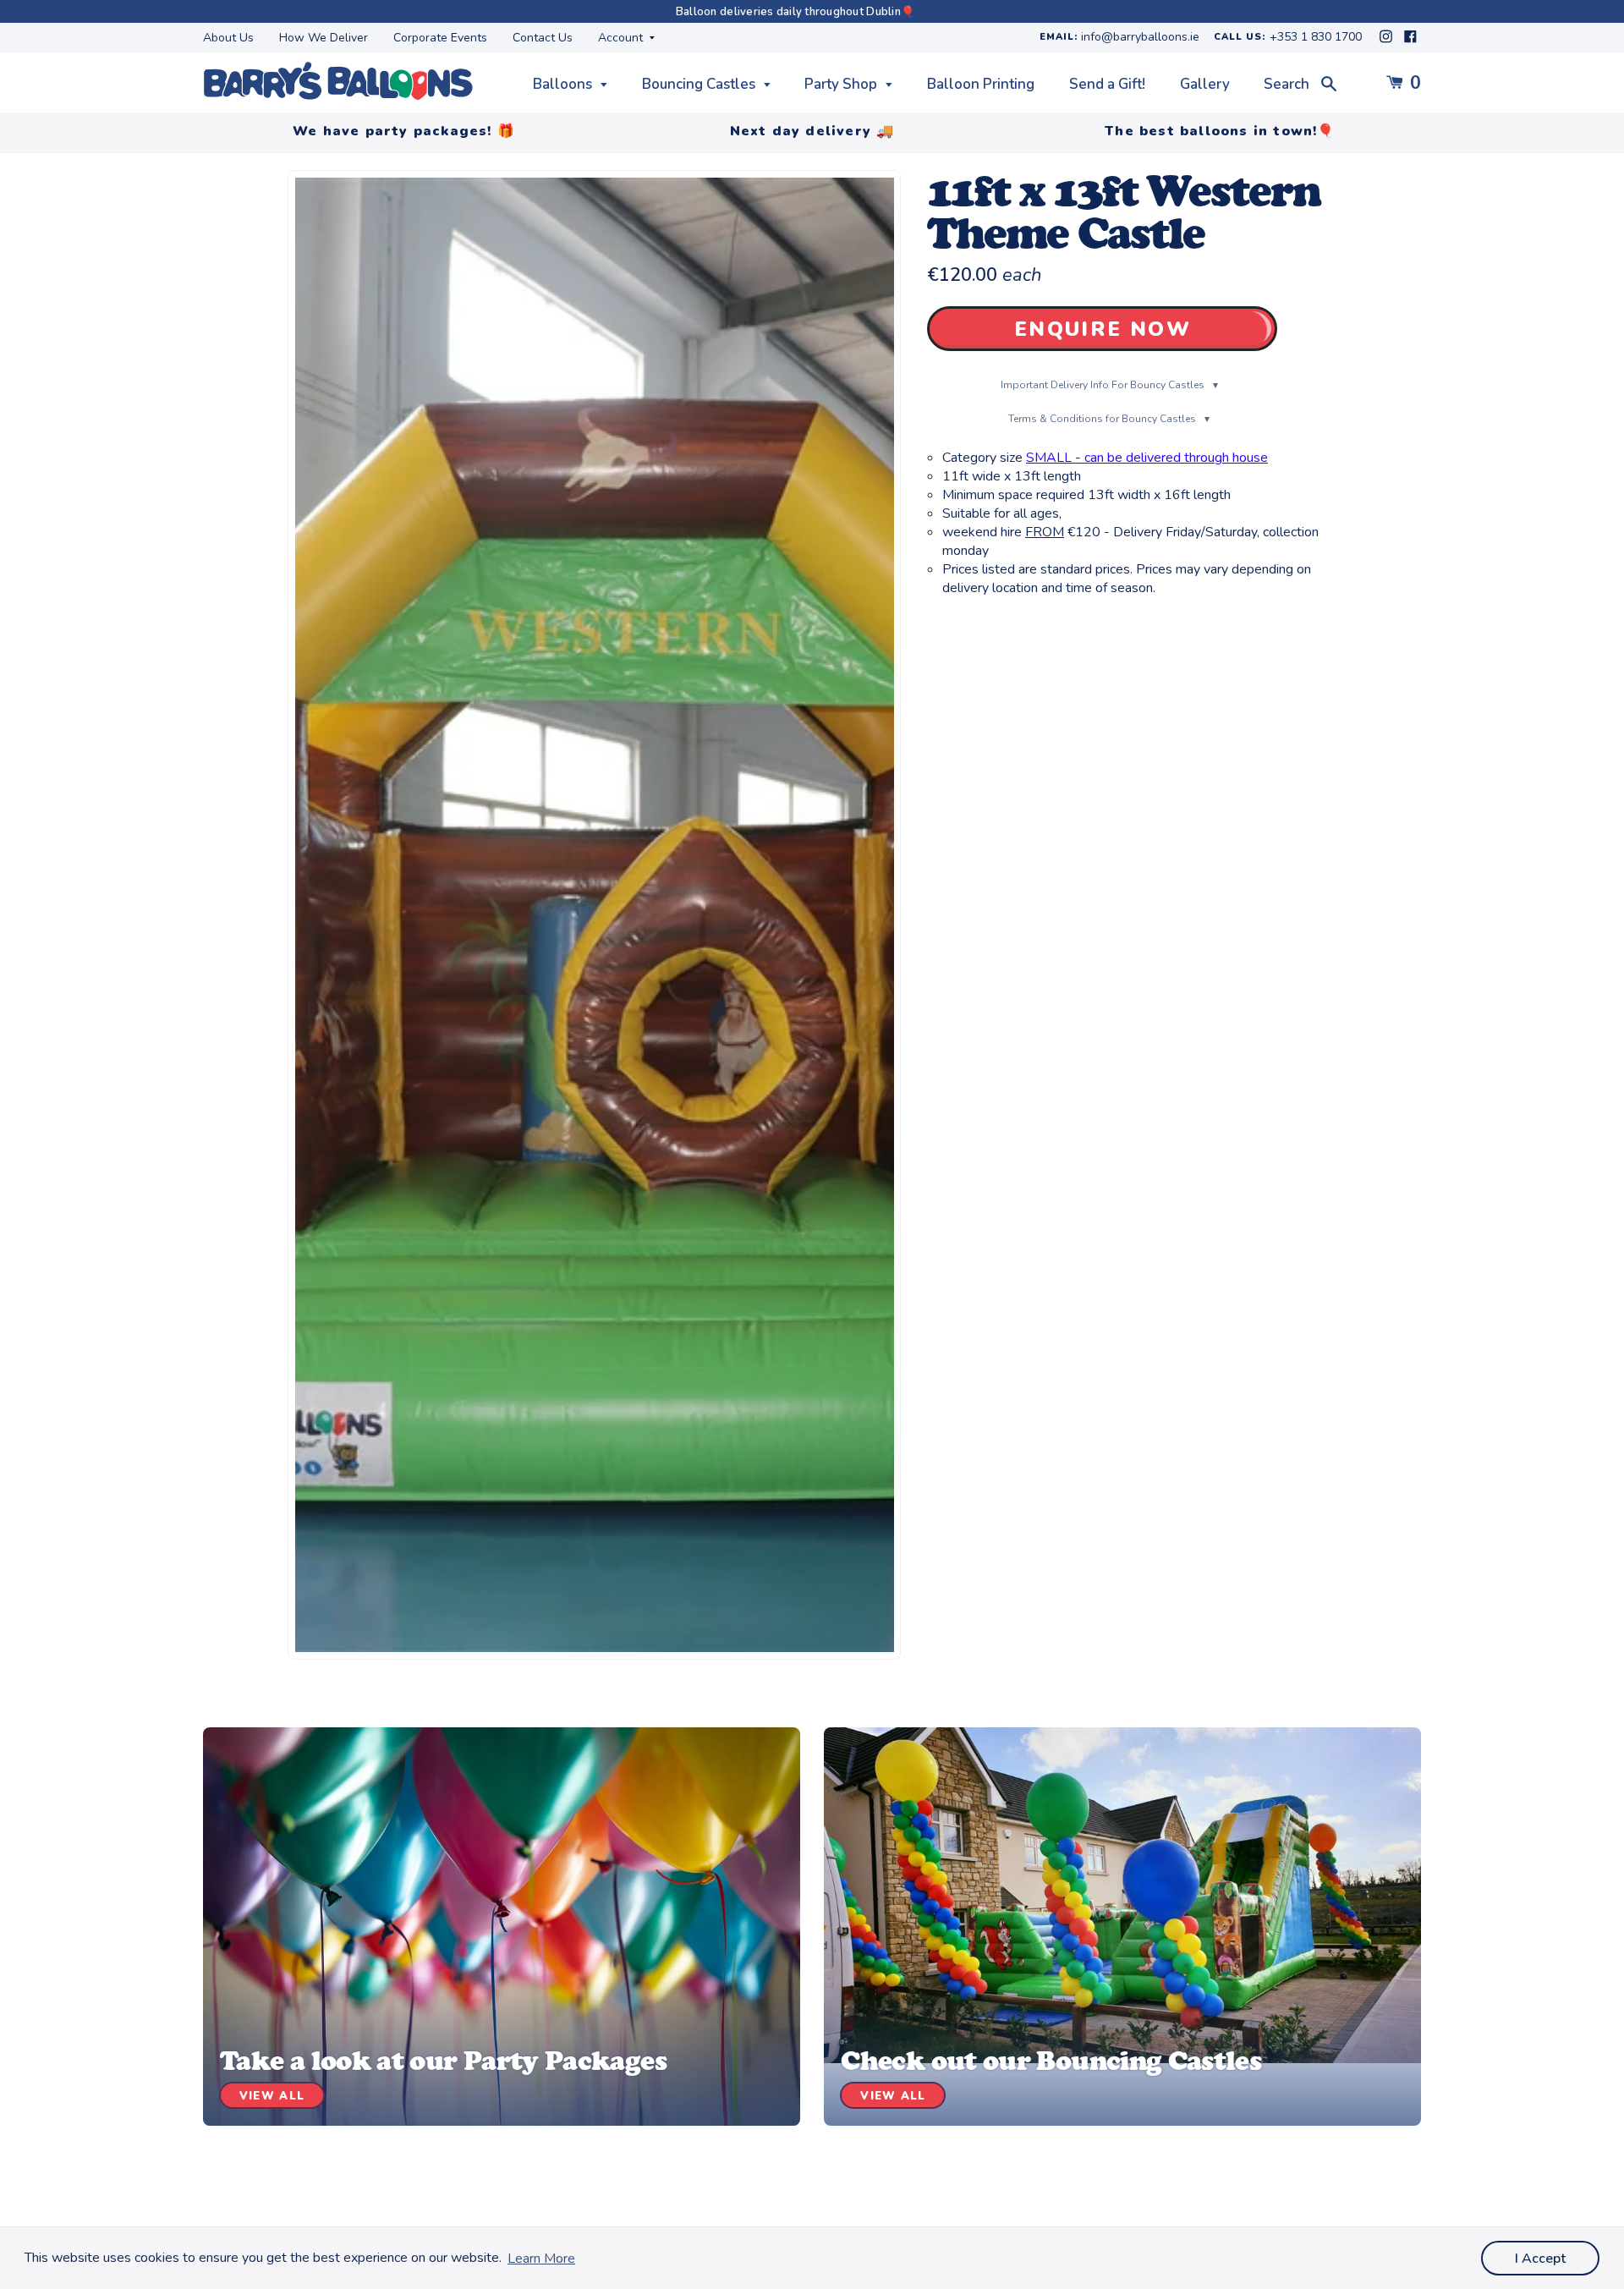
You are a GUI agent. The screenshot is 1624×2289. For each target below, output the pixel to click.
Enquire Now (1103, 329)
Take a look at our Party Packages (443, 2061)
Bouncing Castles (700, 84)
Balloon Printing (981, 84)
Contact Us (543, 38)
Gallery (1205, 84)
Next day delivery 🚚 (812, 131)
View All (272, 2096)
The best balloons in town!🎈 (1220, 131)
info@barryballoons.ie (1140, 38)
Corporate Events (440, 38)
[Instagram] (1388, 41)
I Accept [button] (1540, 2259)
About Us (228, 38)
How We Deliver (324, 38)
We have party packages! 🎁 (404, 131)
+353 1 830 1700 (1316, 38)
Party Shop (842, 84)
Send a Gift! (1107, 84)
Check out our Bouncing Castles (1051, 2061)
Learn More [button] (541, 2259)
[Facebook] (1410, 41)
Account (622, 38)
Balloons (564, 84)
